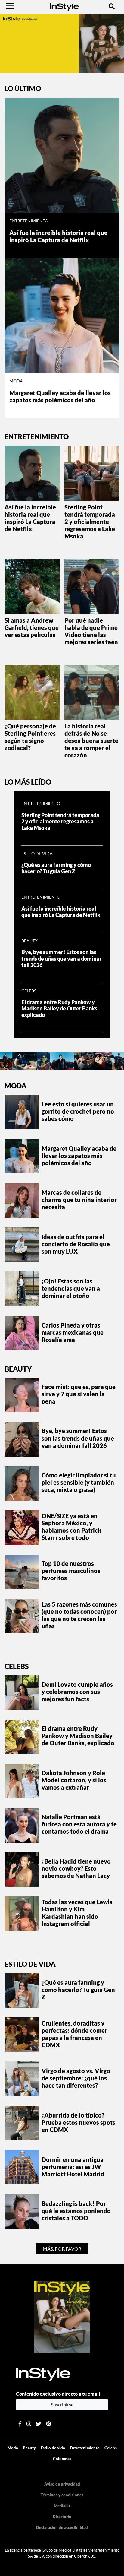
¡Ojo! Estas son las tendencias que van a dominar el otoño (71, 1288)
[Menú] (10, 6)
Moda (16, 381)
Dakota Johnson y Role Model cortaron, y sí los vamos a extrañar (74, 1780)
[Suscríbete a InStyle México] (62, 43)
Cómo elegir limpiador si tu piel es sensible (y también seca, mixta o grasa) (79, 1482)
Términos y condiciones (62, 2495)
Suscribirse (62, 2405)
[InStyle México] (64, 6)
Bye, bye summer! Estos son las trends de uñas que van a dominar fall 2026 (61, 958)
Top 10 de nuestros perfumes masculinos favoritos (71, 1571)
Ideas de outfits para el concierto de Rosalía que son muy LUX (76, 1244)
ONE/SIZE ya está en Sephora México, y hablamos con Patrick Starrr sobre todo (71, 1527)
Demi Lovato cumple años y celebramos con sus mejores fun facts (77, 1692)
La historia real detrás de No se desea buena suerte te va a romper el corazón (91, 741)
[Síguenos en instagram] (29, 2424)
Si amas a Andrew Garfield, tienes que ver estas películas (32, 627)
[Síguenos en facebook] (20, 2424)
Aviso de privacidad (62, 2484)
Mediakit (62, 2506)
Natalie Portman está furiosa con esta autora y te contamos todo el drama (79, 1824)
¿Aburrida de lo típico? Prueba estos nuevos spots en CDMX (78, 2122)
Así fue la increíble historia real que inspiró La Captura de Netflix (58, 236)
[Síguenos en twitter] (39, 2424)
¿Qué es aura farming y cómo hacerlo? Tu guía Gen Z (56, 868)
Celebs (29, 991)
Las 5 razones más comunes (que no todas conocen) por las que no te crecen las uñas (79, 1615)
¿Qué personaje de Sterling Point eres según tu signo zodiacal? (30, 737)
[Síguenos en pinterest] (49, 2424)
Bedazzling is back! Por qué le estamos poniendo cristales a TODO (76, 2211)
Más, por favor (62, 2249)
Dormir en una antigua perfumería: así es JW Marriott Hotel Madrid (73, 2167)
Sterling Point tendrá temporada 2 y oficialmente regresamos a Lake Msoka (90, 522)
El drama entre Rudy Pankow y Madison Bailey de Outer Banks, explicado (60, 1009)
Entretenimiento (29, 221)
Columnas (62, 2459)
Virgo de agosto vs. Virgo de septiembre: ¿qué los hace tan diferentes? (76, 2078)
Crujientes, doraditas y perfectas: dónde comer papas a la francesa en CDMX (74, 2034)
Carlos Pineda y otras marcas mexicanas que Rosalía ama (73, 1332)
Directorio (62, 2517)
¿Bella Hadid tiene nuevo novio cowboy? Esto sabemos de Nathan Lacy (76, 1868)
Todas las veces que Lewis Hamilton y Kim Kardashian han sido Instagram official (77, 1913)
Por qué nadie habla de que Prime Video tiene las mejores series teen (91, 631)
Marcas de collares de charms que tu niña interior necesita (79, 1200)
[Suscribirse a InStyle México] (62, 2316)
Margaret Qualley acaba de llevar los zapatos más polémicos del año (60, 396)
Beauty (29, 941)
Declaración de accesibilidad (62, 2527)
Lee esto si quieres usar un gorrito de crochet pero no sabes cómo (78, 1111)
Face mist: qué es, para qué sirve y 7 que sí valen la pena (79, 1394)
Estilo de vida (37, 854)
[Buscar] (112, 6)
